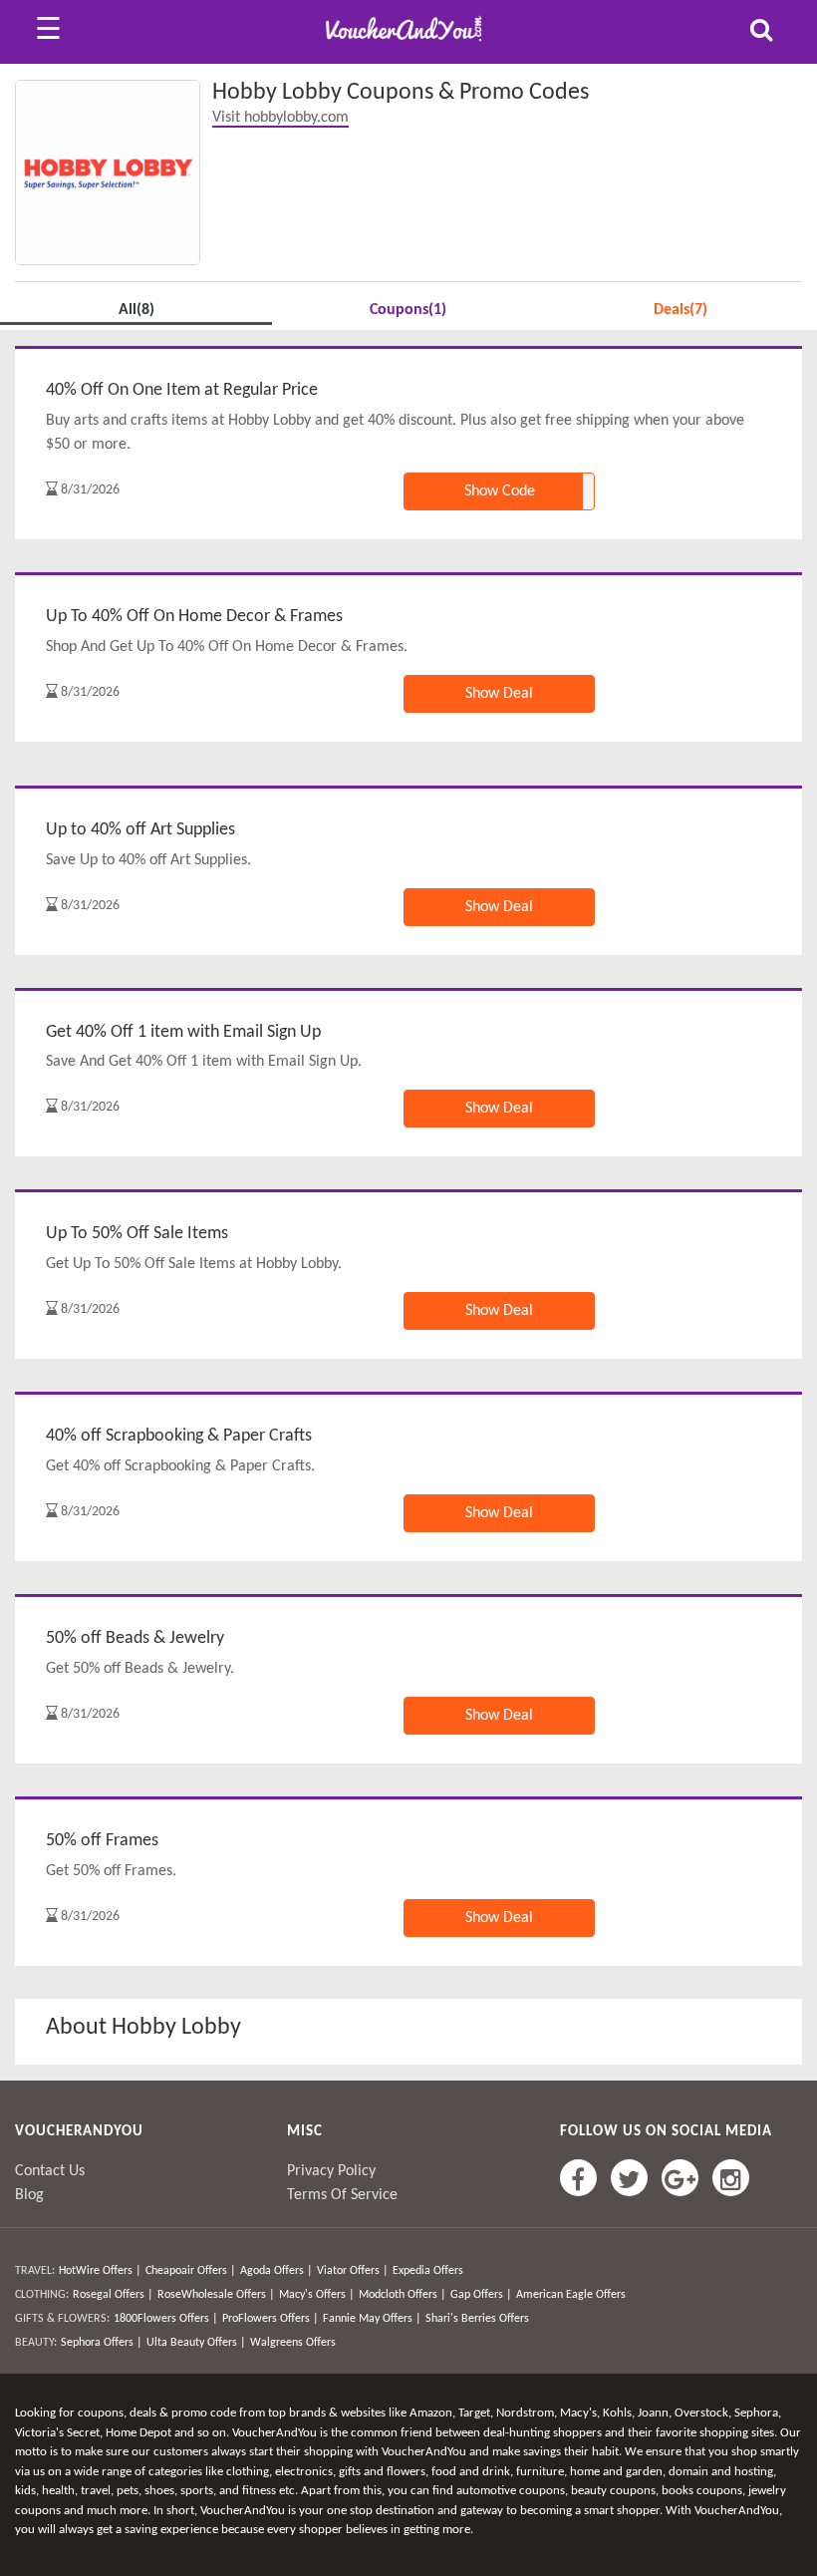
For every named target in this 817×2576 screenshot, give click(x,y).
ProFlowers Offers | (271, 2319)
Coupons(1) (408, 310)
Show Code (500, 491)
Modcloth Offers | (403, 2295)
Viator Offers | (353, 2271)
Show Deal (499, 694)
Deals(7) (681, 310)
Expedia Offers (428, 2271)
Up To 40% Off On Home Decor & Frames (194, 617)
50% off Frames (102, 1841)
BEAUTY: (36, 2343)
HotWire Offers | (100, 2271)
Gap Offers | (481, 2295)
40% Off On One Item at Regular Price (182, 390)
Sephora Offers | (102, 2343)
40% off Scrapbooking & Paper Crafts (179, 1436)
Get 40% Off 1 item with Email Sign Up (183, 1032)
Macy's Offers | (317, 2295)
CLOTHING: (42, 2295)
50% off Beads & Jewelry (135, 1638)
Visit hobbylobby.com (280, 118)
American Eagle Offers (571, 2295)
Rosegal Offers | (113, 2295)
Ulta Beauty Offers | (196, 2343)
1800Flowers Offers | (166, 2319)
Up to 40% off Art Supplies (140, 830)
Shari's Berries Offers (477, 2319)
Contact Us (50, 2171)
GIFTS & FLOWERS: (62, 2319)
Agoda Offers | (276, 2271)
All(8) (136, 310)
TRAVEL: (35, 2271)
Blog (29, 2195)
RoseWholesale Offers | (216, 2295)
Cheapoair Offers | (191, 2271)
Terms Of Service (342, 2195)
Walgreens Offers (293, 2343)
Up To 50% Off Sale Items (137, 1234)
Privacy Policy (331, 2171)
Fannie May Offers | (372, 2319)
